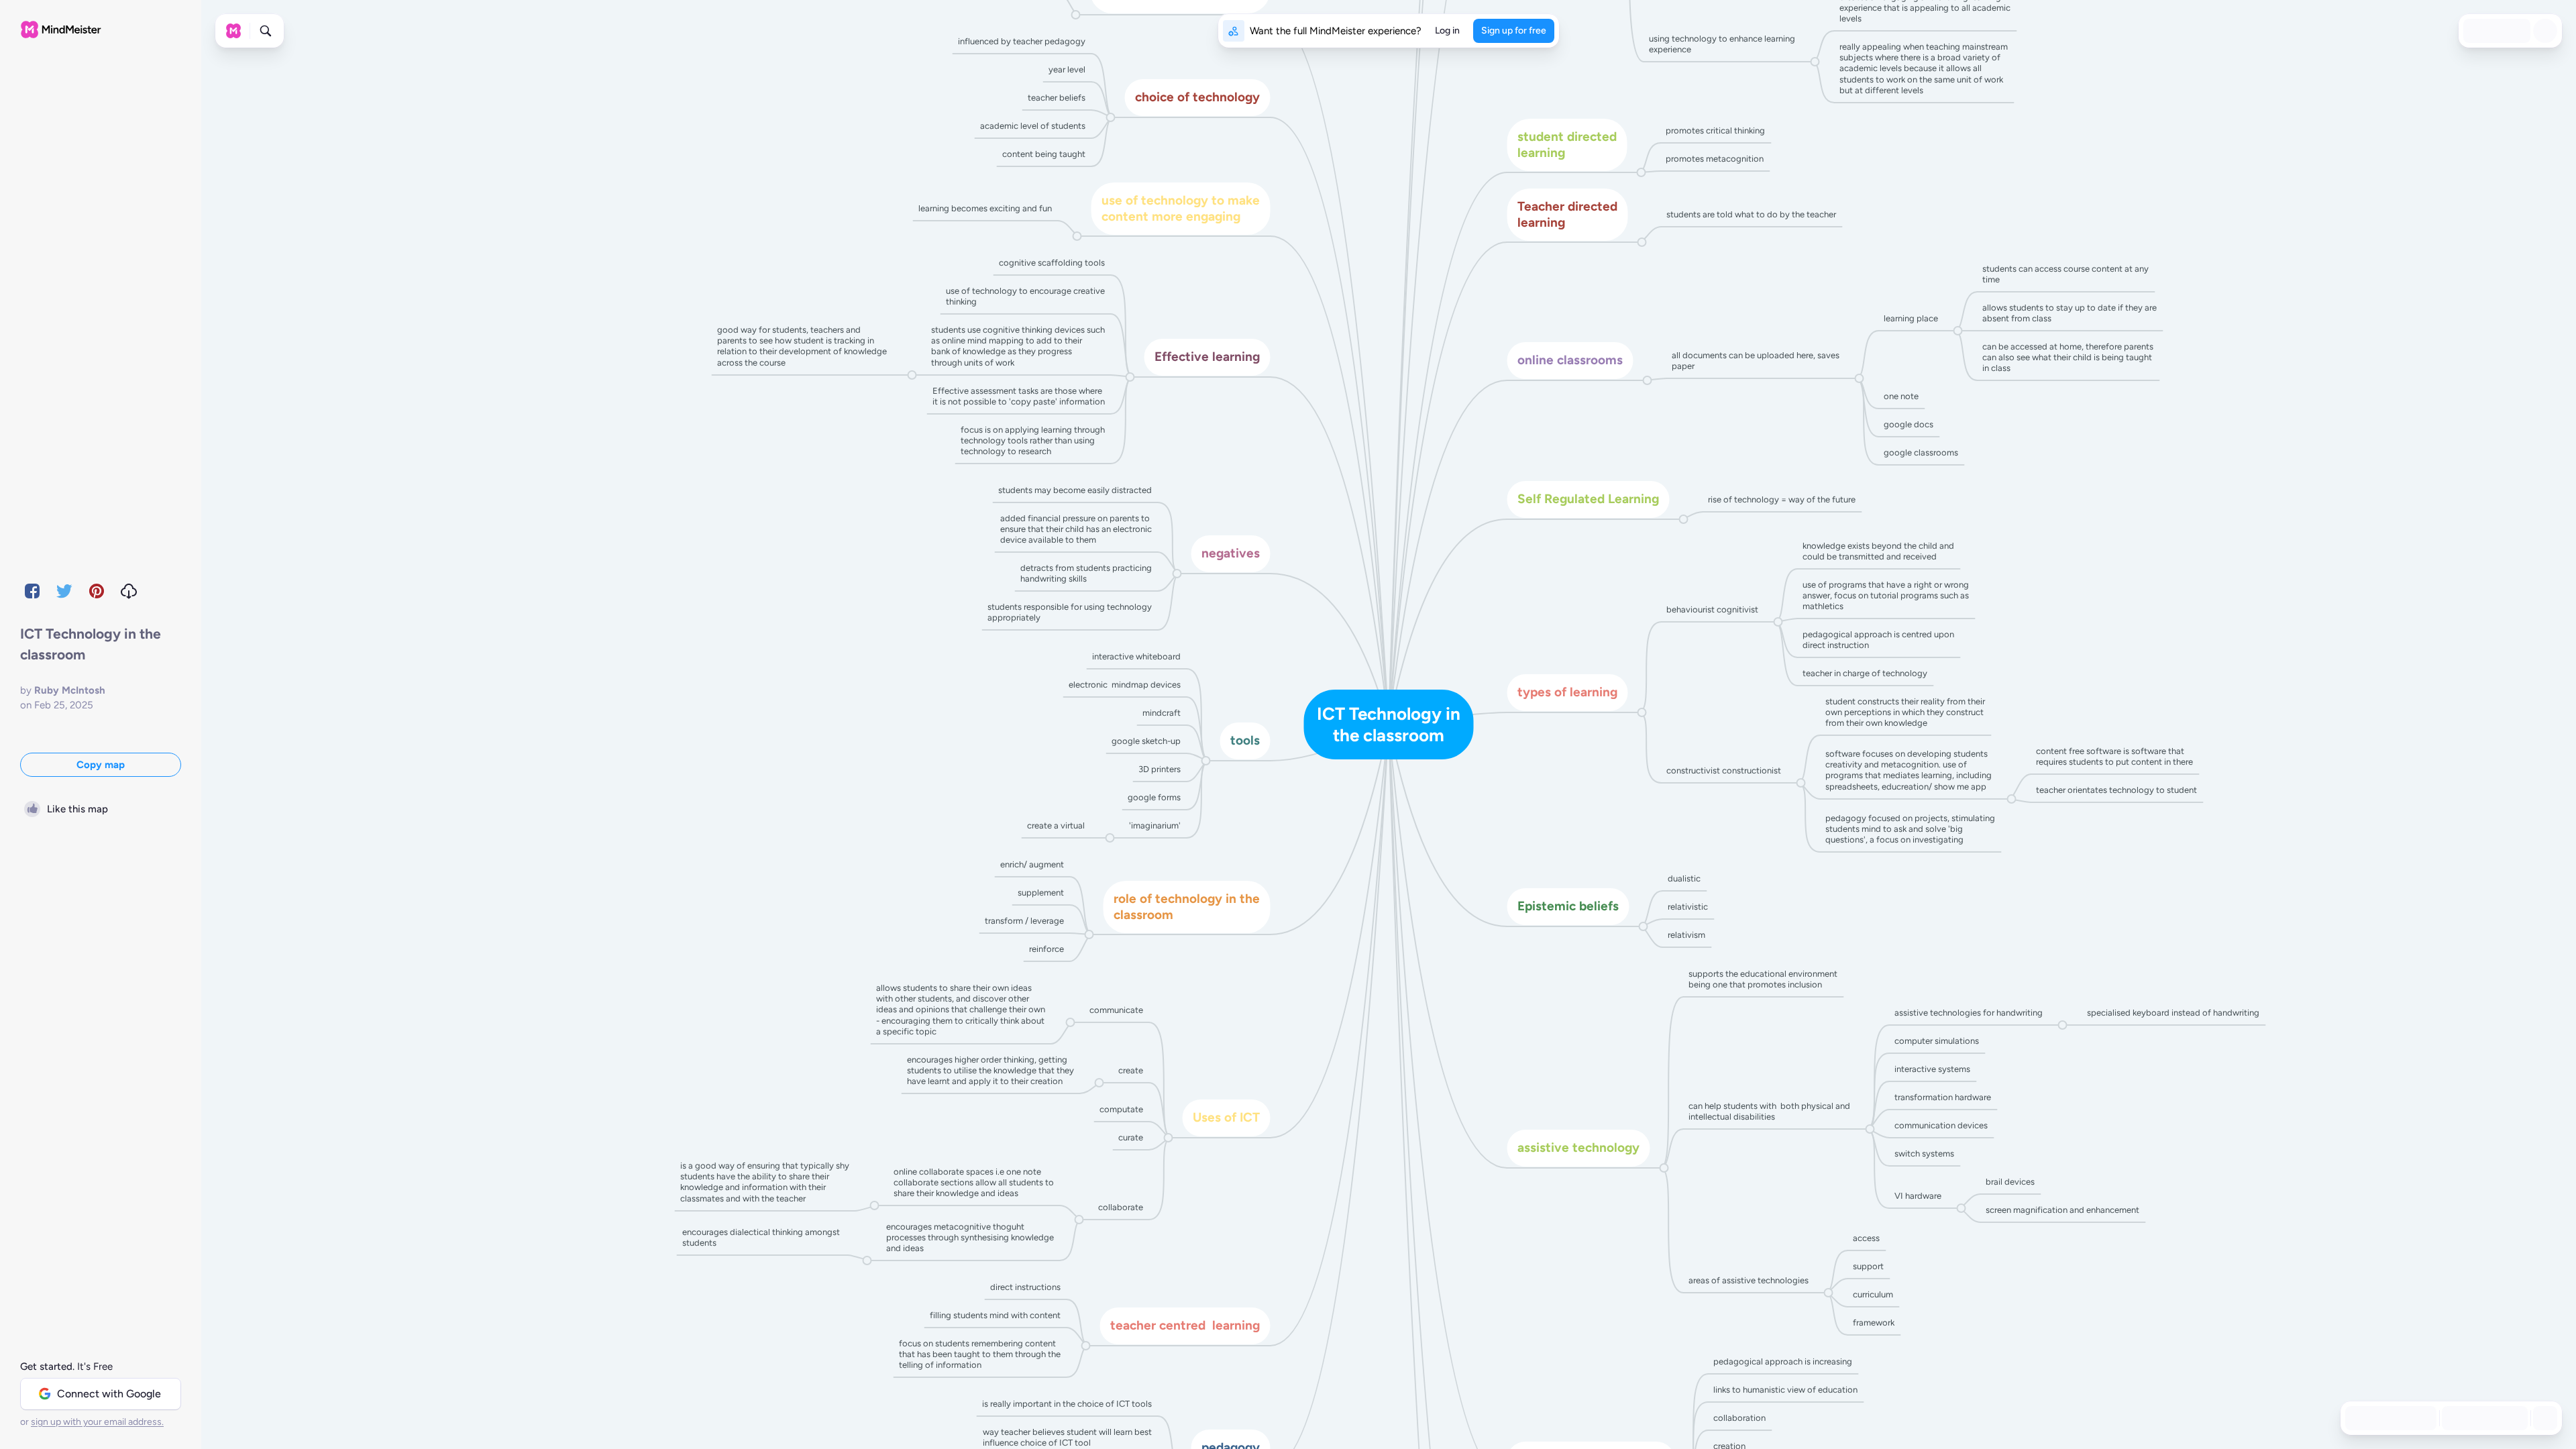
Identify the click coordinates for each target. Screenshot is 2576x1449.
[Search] (266, 31)
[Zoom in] (2512, 1418)
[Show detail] (2544, 1418)
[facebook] (32, 591)
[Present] (2520, 31)
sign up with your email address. (97, 1422)
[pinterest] (97, 591)
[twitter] (64, 591)
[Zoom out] (2453, 1418)
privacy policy (1859, 1403)
